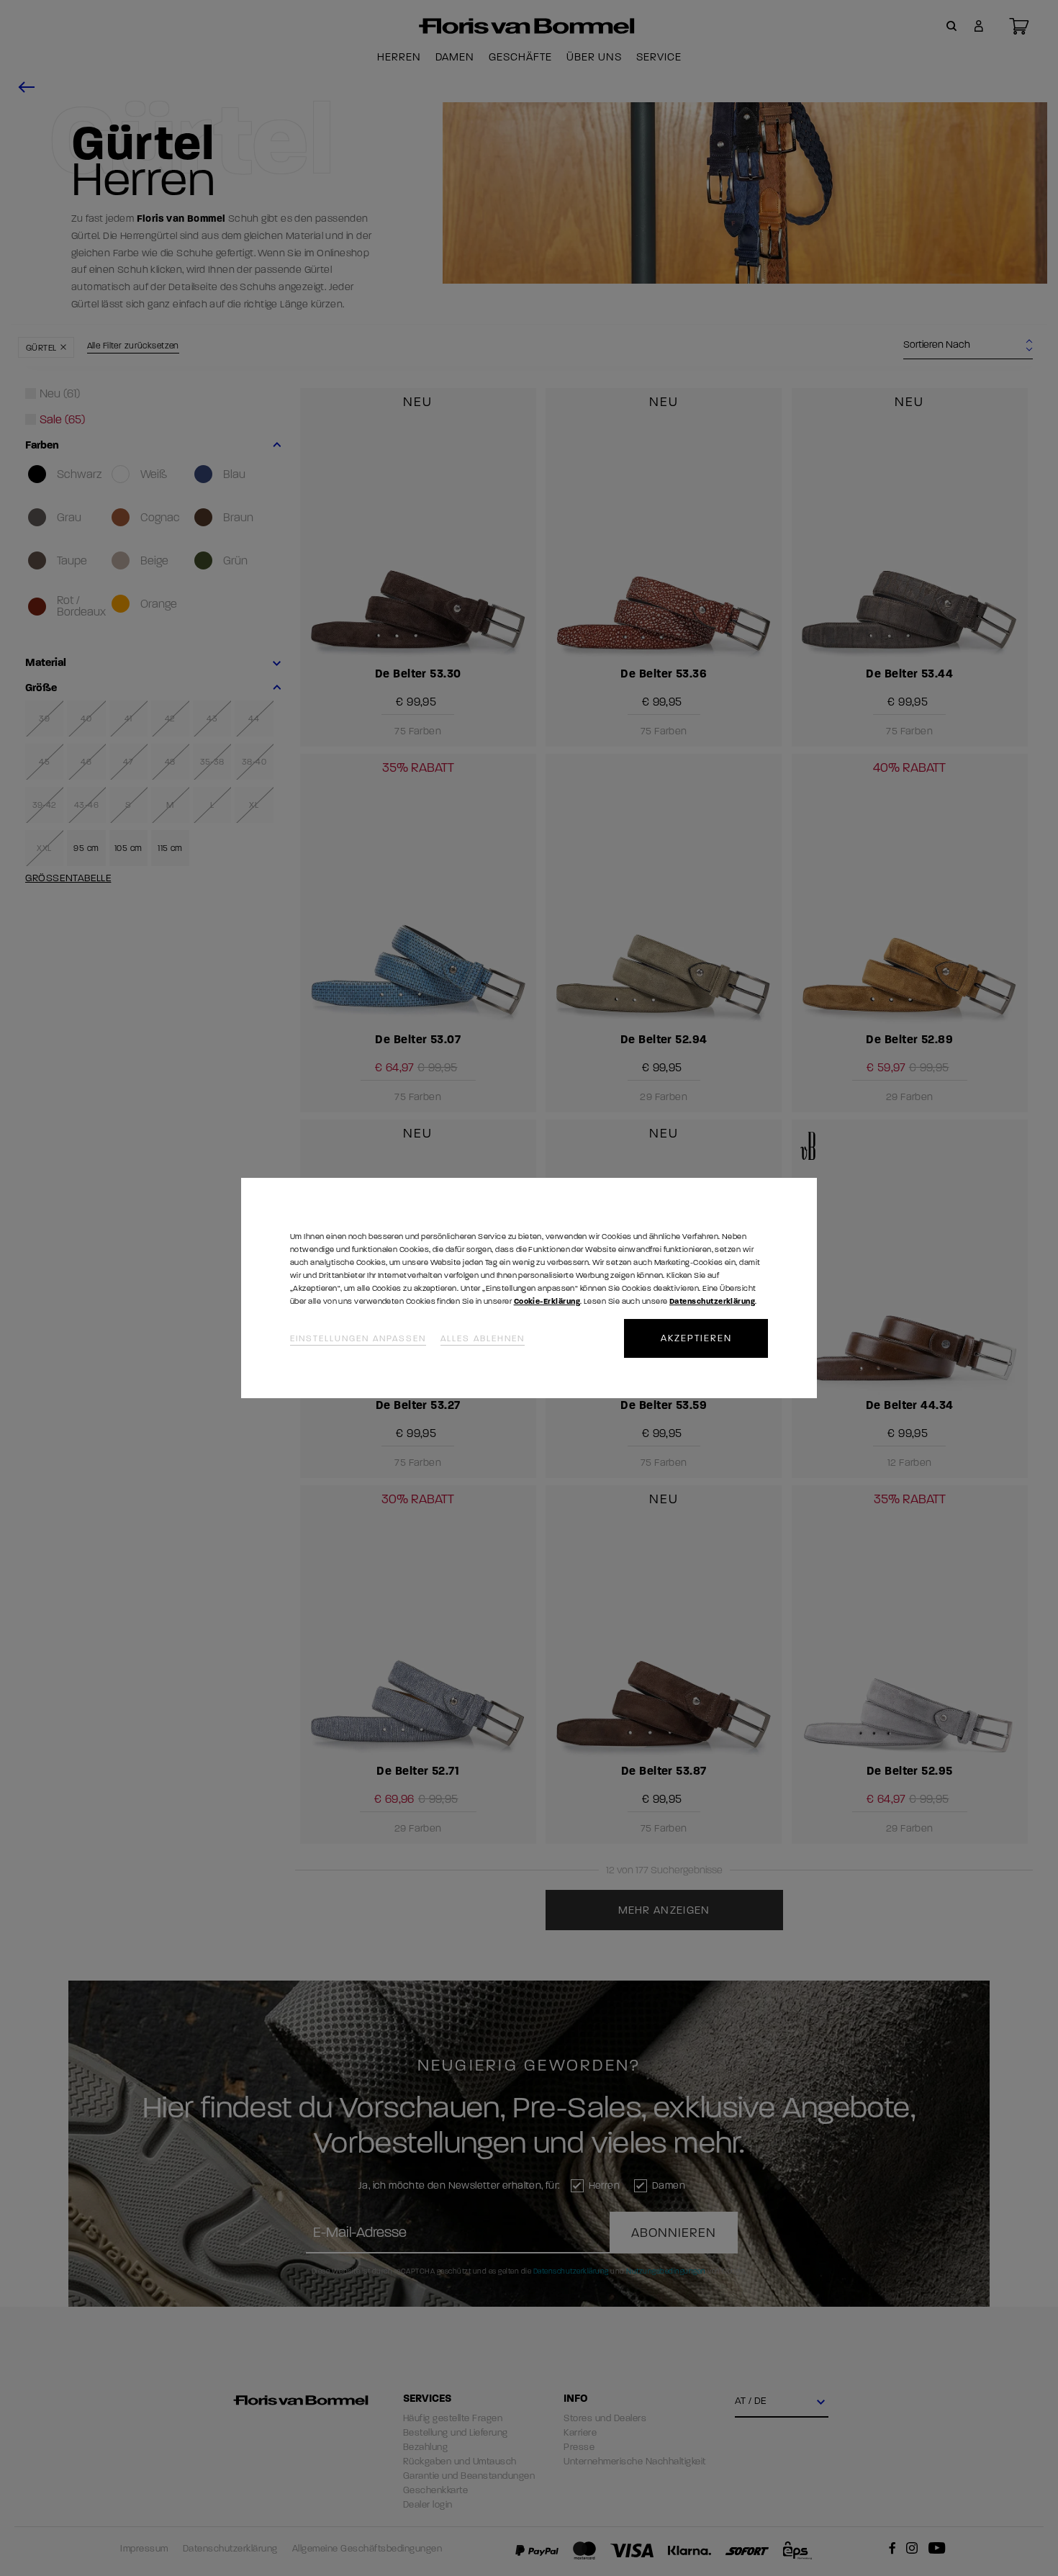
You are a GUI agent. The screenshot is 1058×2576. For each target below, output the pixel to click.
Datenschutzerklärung (712, 1301)
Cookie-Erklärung (547, 1301)
